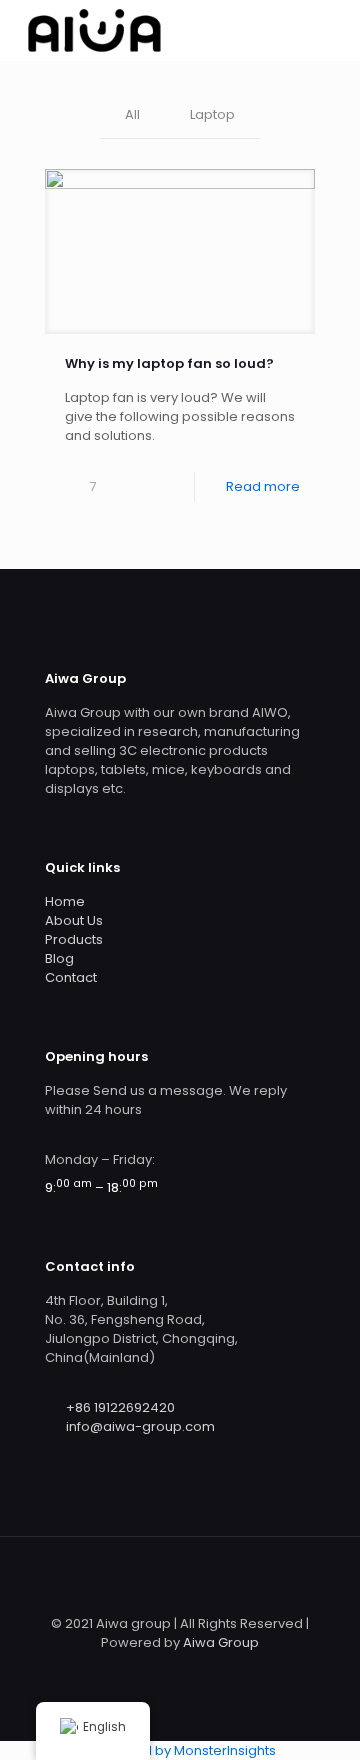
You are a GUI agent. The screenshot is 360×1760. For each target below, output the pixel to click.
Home (65, 901)
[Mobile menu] (333, 30)
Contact (71, 977)
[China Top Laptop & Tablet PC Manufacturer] (94, 30)
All (132, 114)
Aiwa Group (221, 1642)
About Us (74, 920)
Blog (59, 958)
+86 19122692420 (120, 1407)
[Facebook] (166, 1670)
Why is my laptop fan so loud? (169, 363)
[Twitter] (193, 1670)
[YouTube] (220, 1670)
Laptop (212, 114)
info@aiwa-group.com (140, 1426)
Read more (263, 486)
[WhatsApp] (139, 1670)
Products (74, 939)
